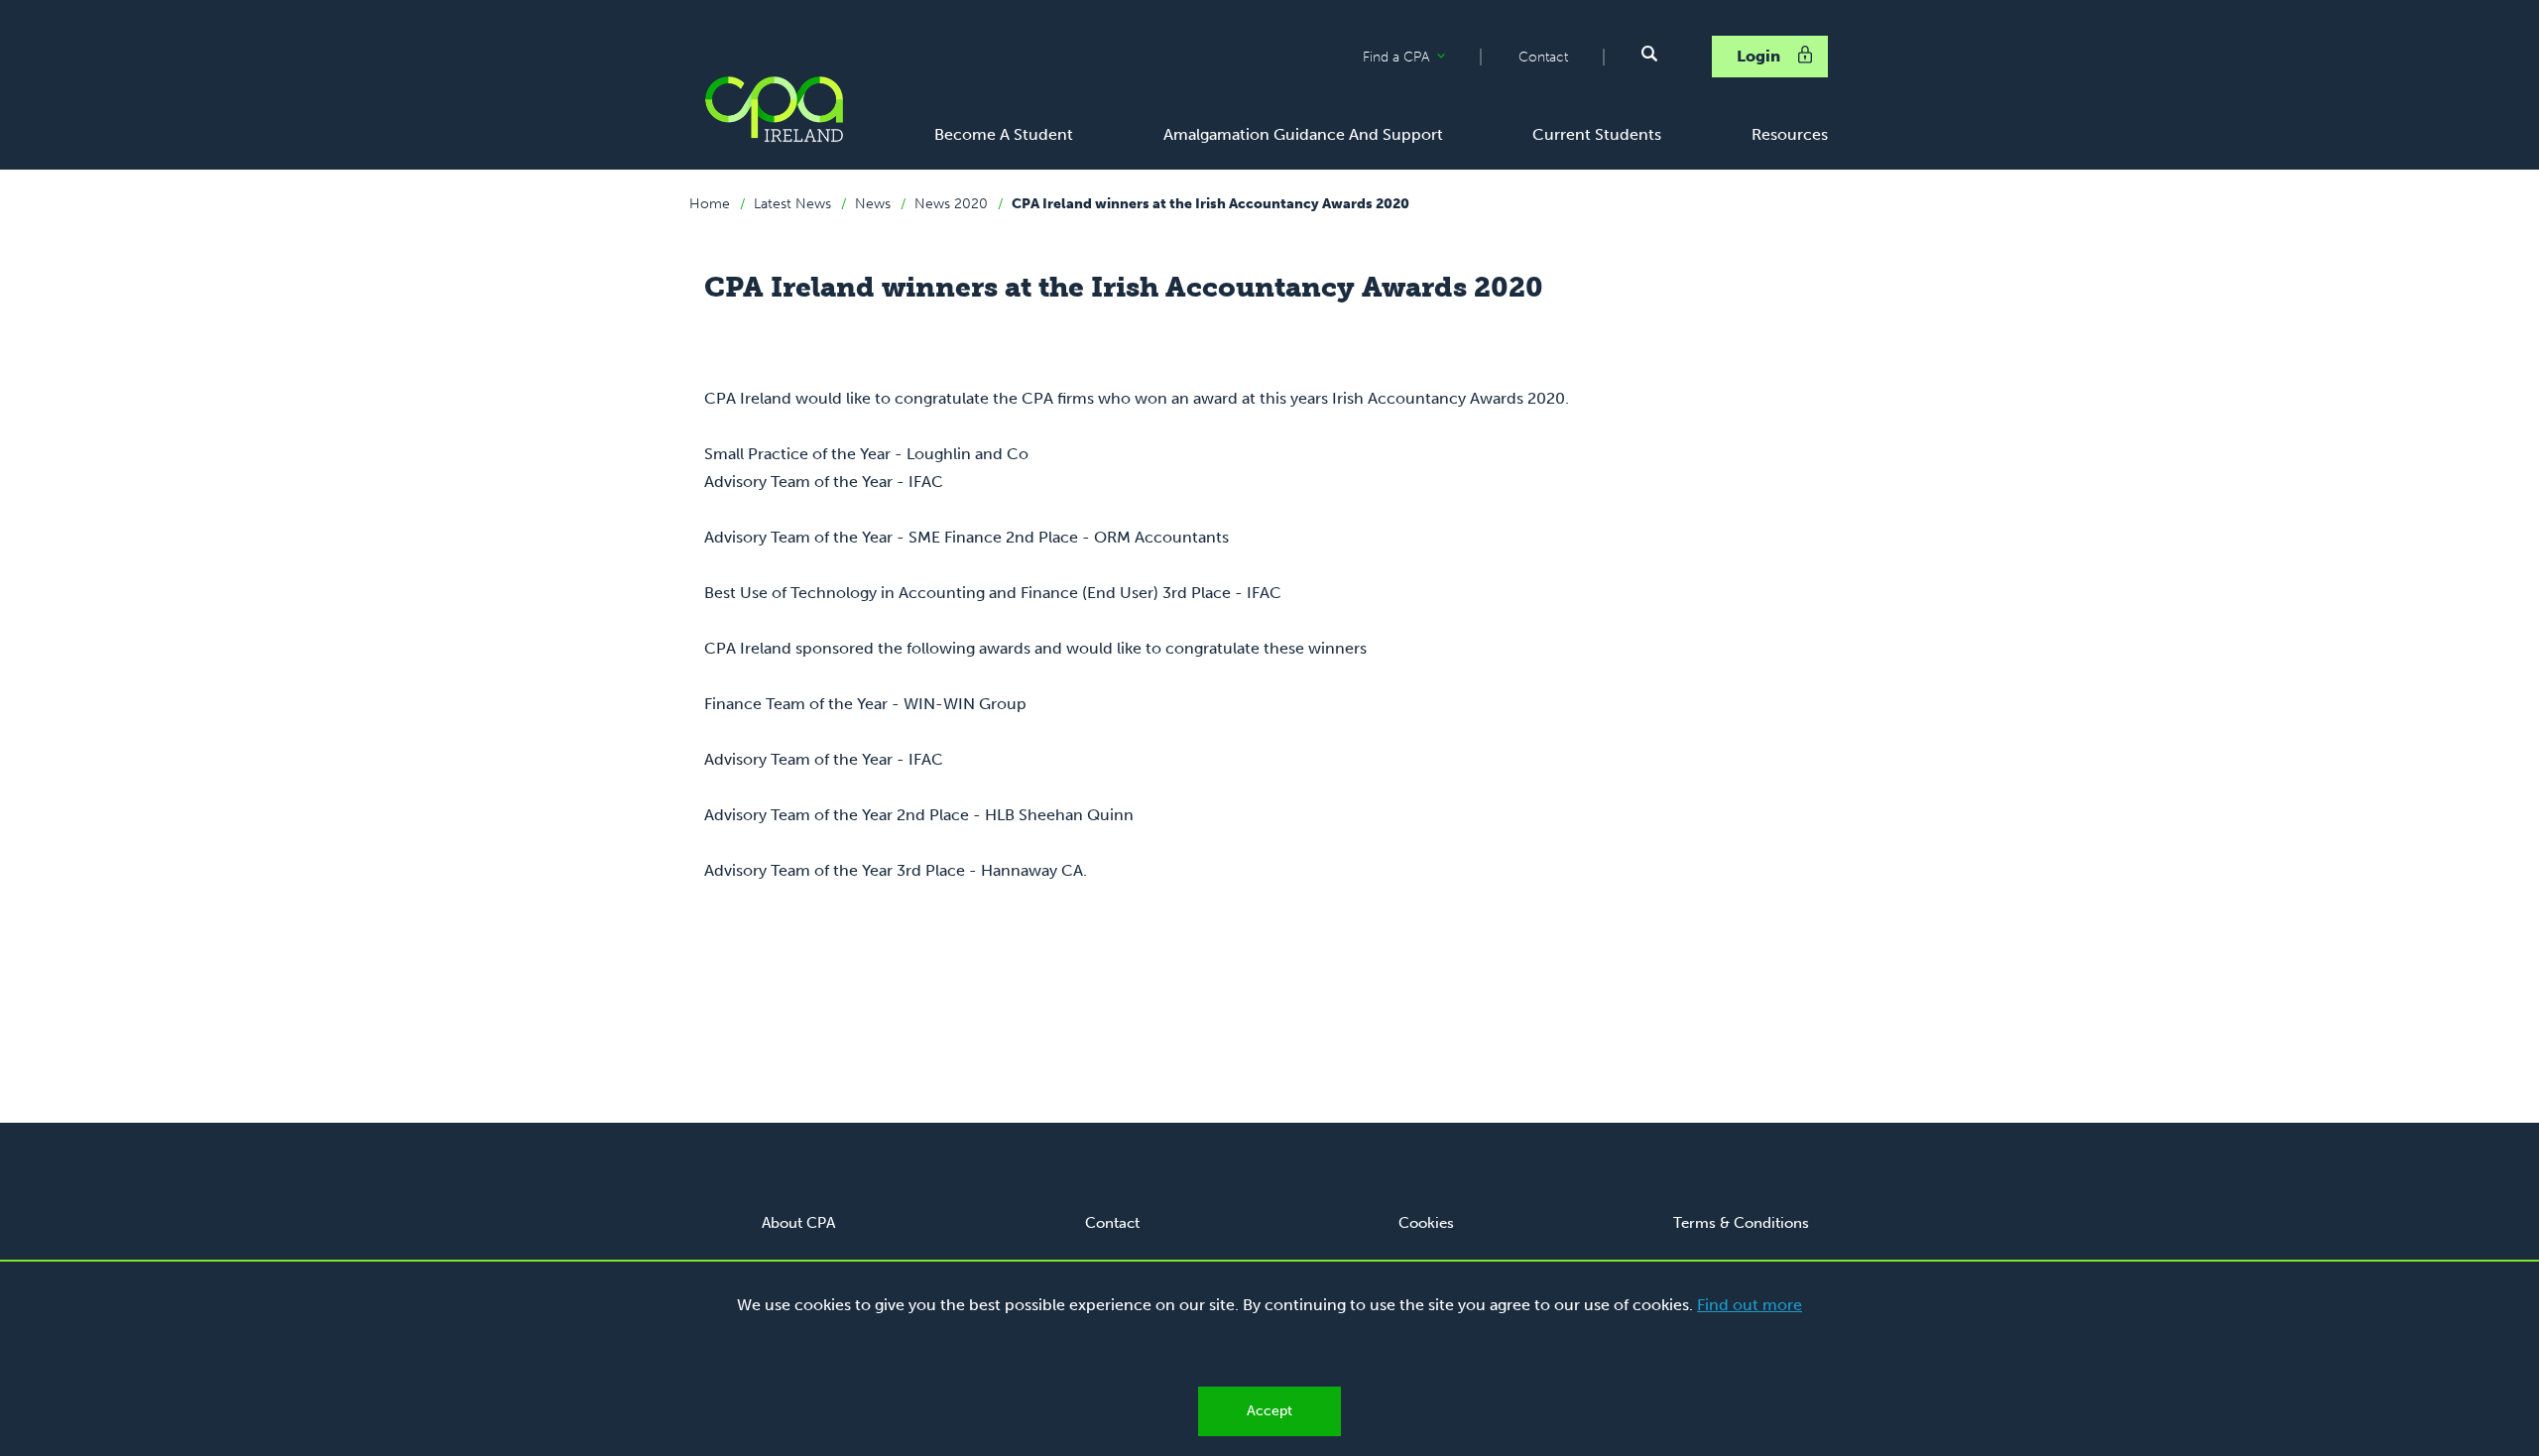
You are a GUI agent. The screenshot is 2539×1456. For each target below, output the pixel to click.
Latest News (792, 204)
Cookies (1426, 1223)
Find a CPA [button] (1421, 58)
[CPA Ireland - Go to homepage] (774, 109)
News (873, 204)
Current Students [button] (1597, 134)
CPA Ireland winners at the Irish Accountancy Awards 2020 (1210, 204)
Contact (1543, 57)
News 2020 (951, 204)
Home (710, 204)
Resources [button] (1790, 134)
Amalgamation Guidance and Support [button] (1303, 134)
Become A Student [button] (1004, 134)
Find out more (1750, 1305)
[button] (1649, 54)
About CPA (798, 1223)
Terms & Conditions (1741, 1223)
